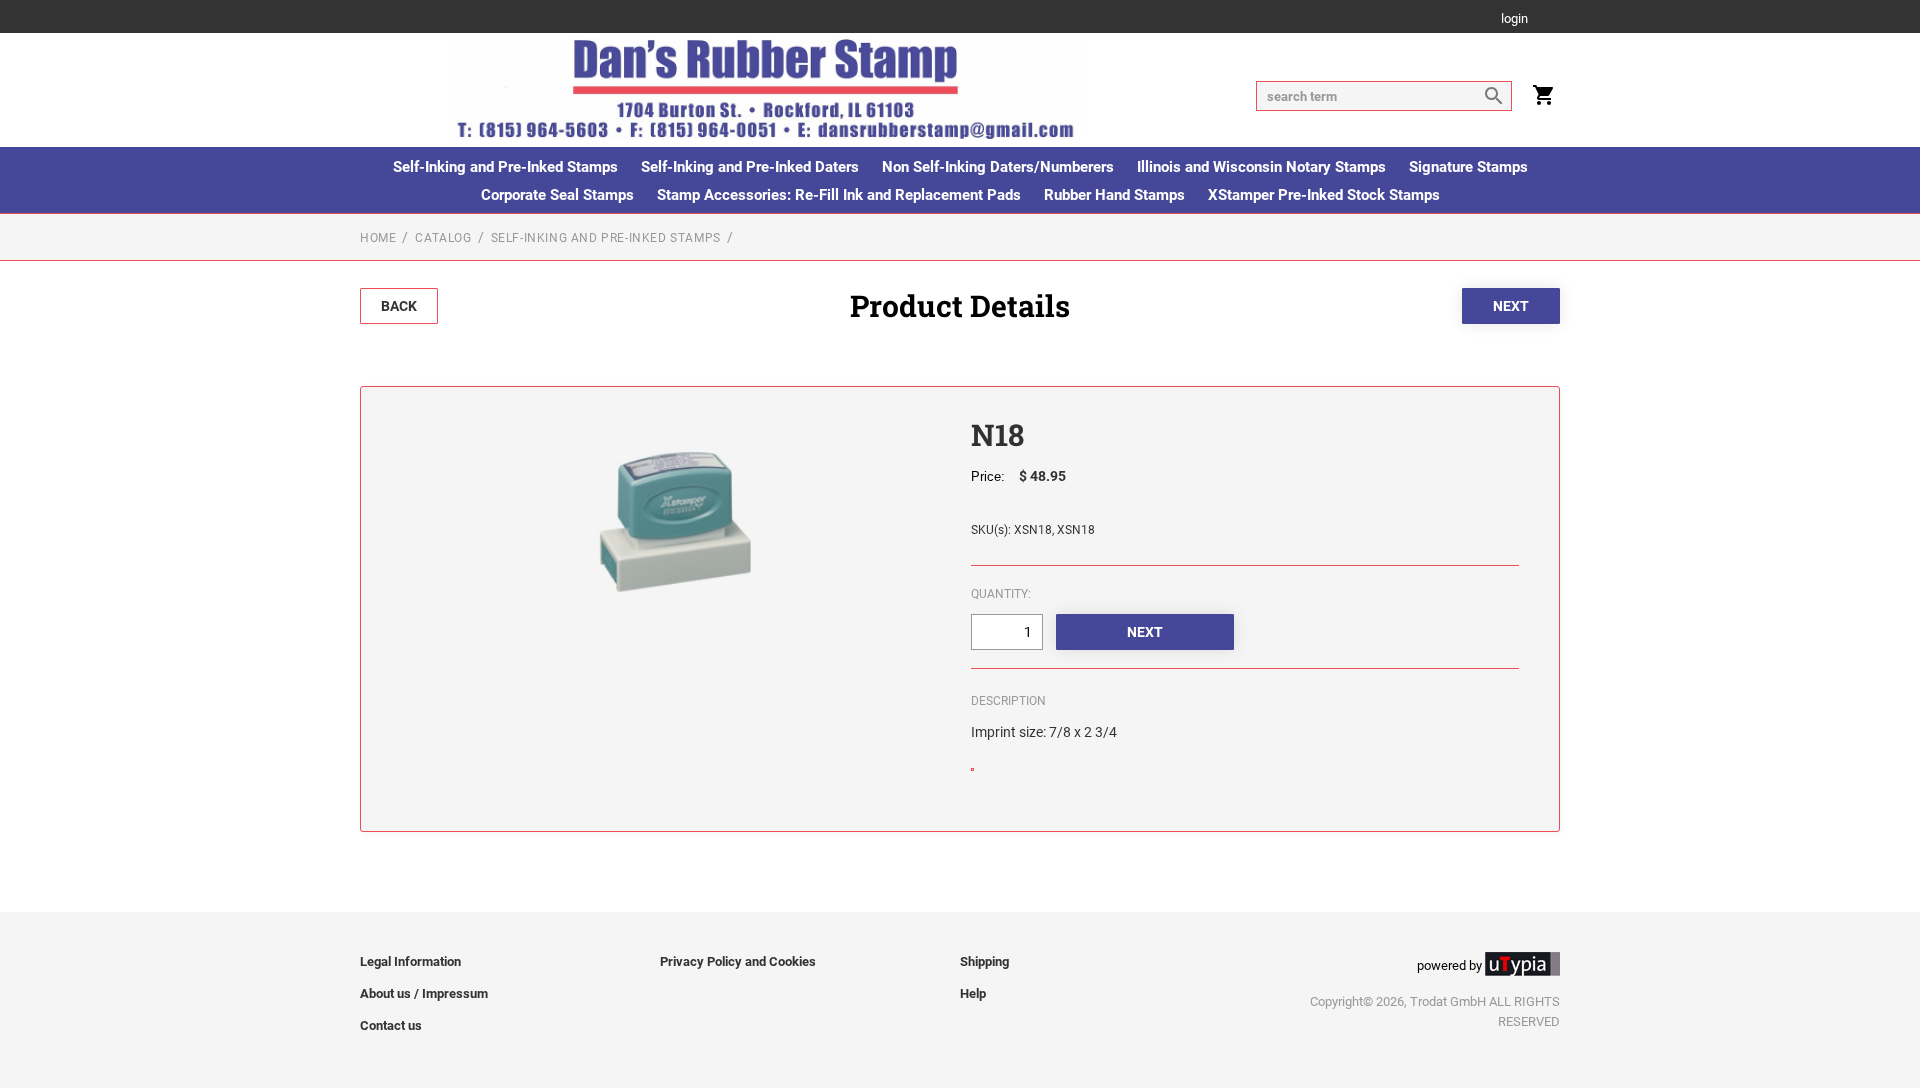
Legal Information (410, 961)
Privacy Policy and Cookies (738, 961)
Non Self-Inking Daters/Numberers (998, 167)
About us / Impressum (424, 993)
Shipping (984, 961)
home (378, 238)
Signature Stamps (1468, 167)
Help (973, 993)
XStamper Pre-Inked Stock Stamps (1324, 195)
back (399, 306)
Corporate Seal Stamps (557, 195)
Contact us (391, 1025)
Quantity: (1001, 594)
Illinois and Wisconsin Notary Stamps (1261, 167)
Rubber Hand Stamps (1114, 195)
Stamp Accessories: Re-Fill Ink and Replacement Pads (839, 195)
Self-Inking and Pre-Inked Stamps (505, 167)
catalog (443, 238)
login (1514, 19)
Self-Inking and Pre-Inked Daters (750, 167)
